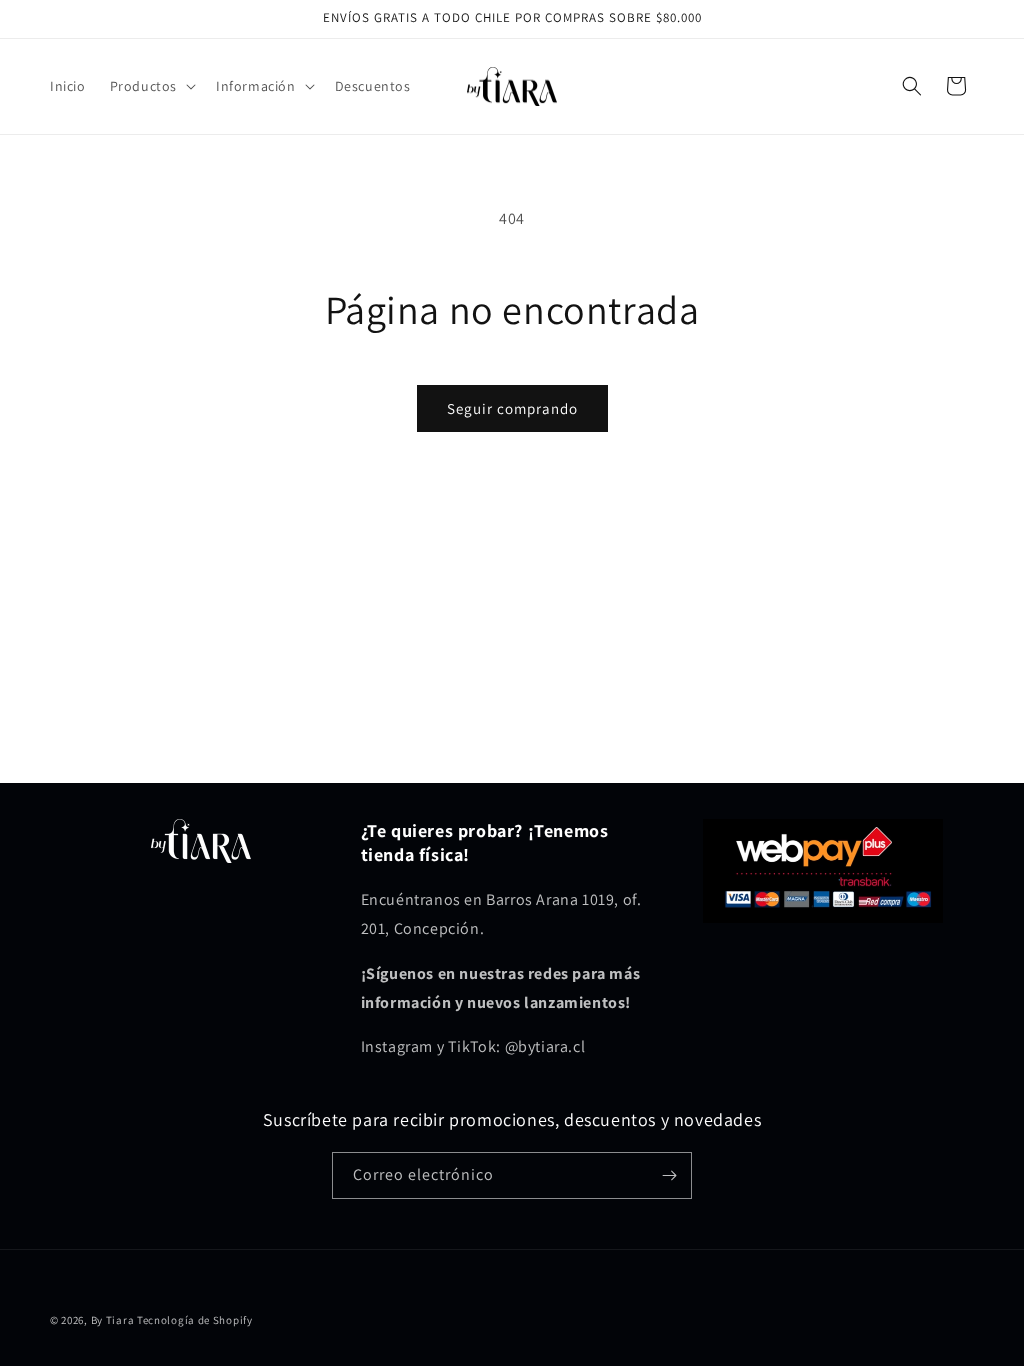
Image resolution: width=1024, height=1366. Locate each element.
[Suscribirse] (669, 1175)
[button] (151, 86)
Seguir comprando (512, 408)
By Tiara (113, 1320)
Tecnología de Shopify (195, 1320)
